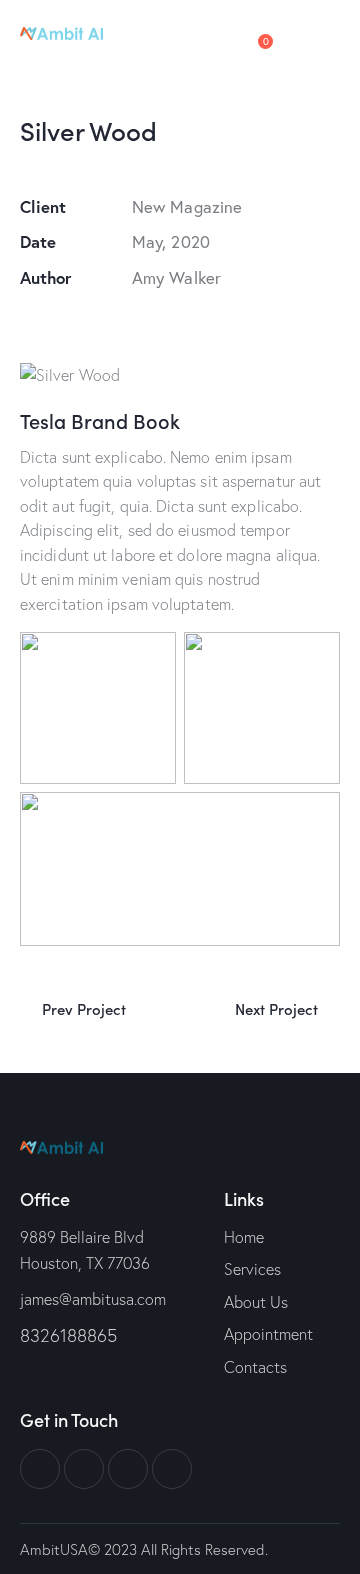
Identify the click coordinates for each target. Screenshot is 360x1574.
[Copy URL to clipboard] (169, 318)
